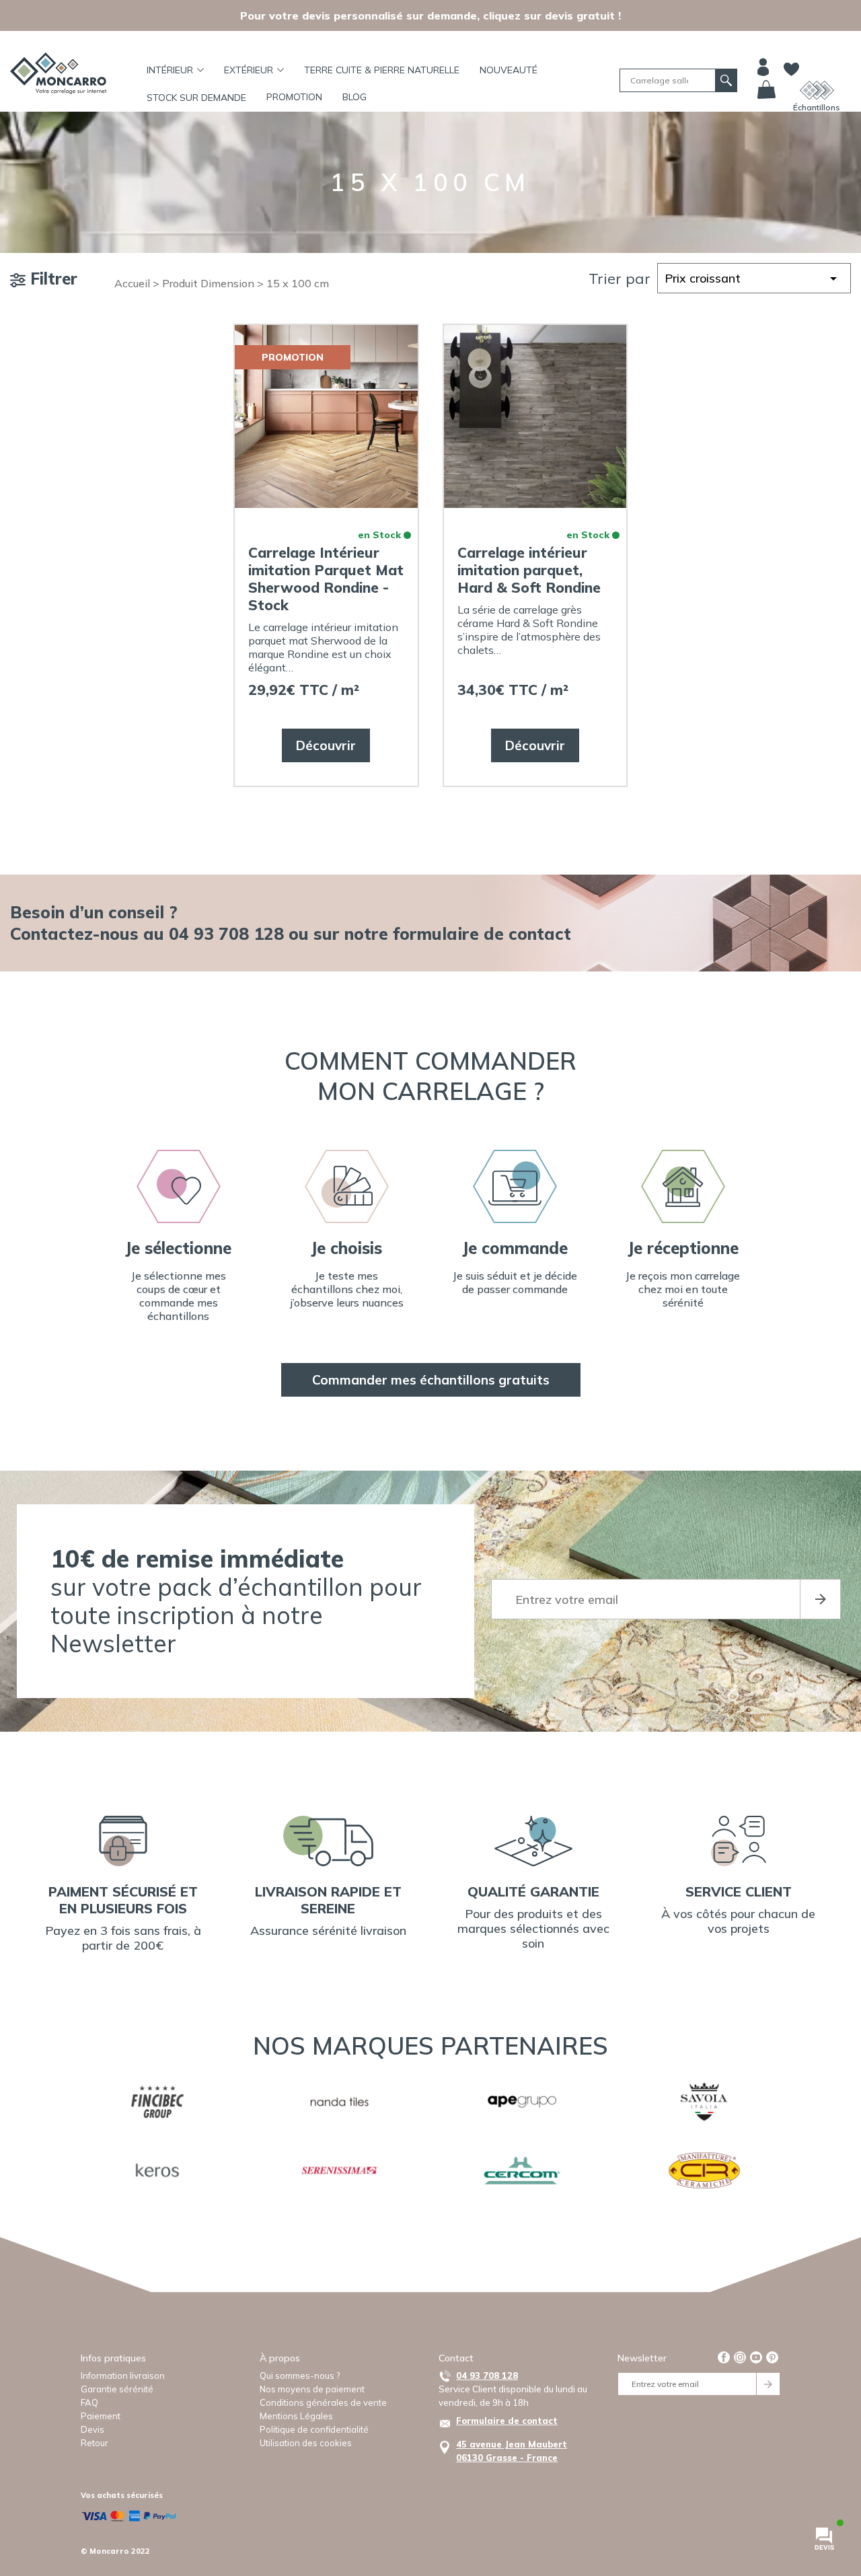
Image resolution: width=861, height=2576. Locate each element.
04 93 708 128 (487, 2376)
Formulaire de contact (507, 2421)
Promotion (294, 97)
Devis (92, 2429)
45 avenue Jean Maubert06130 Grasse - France (512, 2451)
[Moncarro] (58, 73)
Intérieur (170, 70)
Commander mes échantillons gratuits (431, 1380)
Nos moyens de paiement (312, 2389)
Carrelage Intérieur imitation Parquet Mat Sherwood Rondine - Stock (326, 579)
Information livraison (123, 2376)
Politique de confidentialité (314, 2429)
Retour (95, 2443)
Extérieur (249, 70)
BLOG (354, 97)
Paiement (101, 2416)
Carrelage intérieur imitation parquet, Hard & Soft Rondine (529, 570)
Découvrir (326, 745)
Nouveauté (509, 70)
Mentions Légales (296, 2416)
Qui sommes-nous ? (300, 2376)
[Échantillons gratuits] (817, 90)
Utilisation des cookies (306, 2443)
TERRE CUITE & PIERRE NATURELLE (382, 70)
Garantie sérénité (117, 2389)
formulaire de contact (482, 933)
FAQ (89, 2402)
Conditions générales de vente (323, 2402)
